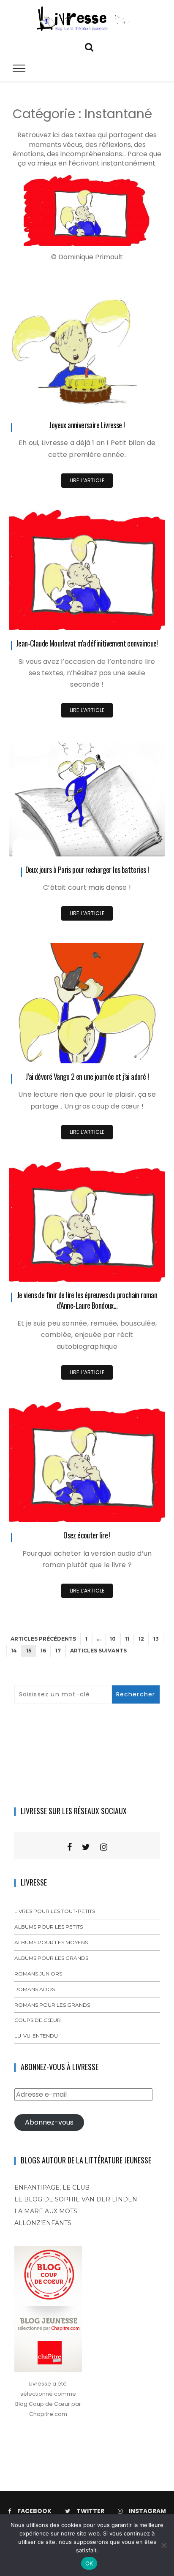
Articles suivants (98, 1651)
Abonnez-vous (49, 2122)
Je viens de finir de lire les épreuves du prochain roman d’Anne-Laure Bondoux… (87, 1300)
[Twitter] (86, 1847)
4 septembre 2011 (133, 1269)
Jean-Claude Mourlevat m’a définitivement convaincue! (87, 643)
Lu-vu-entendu (36, 2036)
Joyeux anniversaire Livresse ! (87, 425)
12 (141, 1639)
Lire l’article (87, 480)
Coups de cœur (38, 2020)
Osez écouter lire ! (87, 1535)
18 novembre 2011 (133, 618)
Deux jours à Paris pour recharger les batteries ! (87, 870)
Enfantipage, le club (52, 2187)
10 (113, 1639)
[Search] (89, 46)
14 (14, 1651)
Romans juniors (38, 1974)
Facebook (34, 2511)
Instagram (147, 2511)
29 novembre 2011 (132, 399)
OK (89, 2563)
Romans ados (35, 1989)
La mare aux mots (46, 2211)
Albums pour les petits (49, 1927)
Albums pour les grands (51, 1958)
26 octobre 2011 (135, 844)
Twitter (90, 2511)
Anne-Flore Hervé (56, 400)
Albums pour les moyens (51, 1942)
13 (156, 1639)
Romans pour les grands (52, 2005)
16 (43, 1651)
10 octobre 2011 (136, 1051)
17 (58, 1651)
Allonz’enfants (43, 2223)
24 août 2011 (139, 1509)
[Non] (163, 2545)
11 (127, 1639)
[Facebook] (69, 1847)
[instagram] (104, 1847)
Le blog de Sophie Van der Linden (76, 2199)
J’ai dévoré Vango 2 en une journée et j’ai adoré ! (87, 1076)
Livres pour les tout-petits (55, 1911)
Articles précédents (43, 1639)
